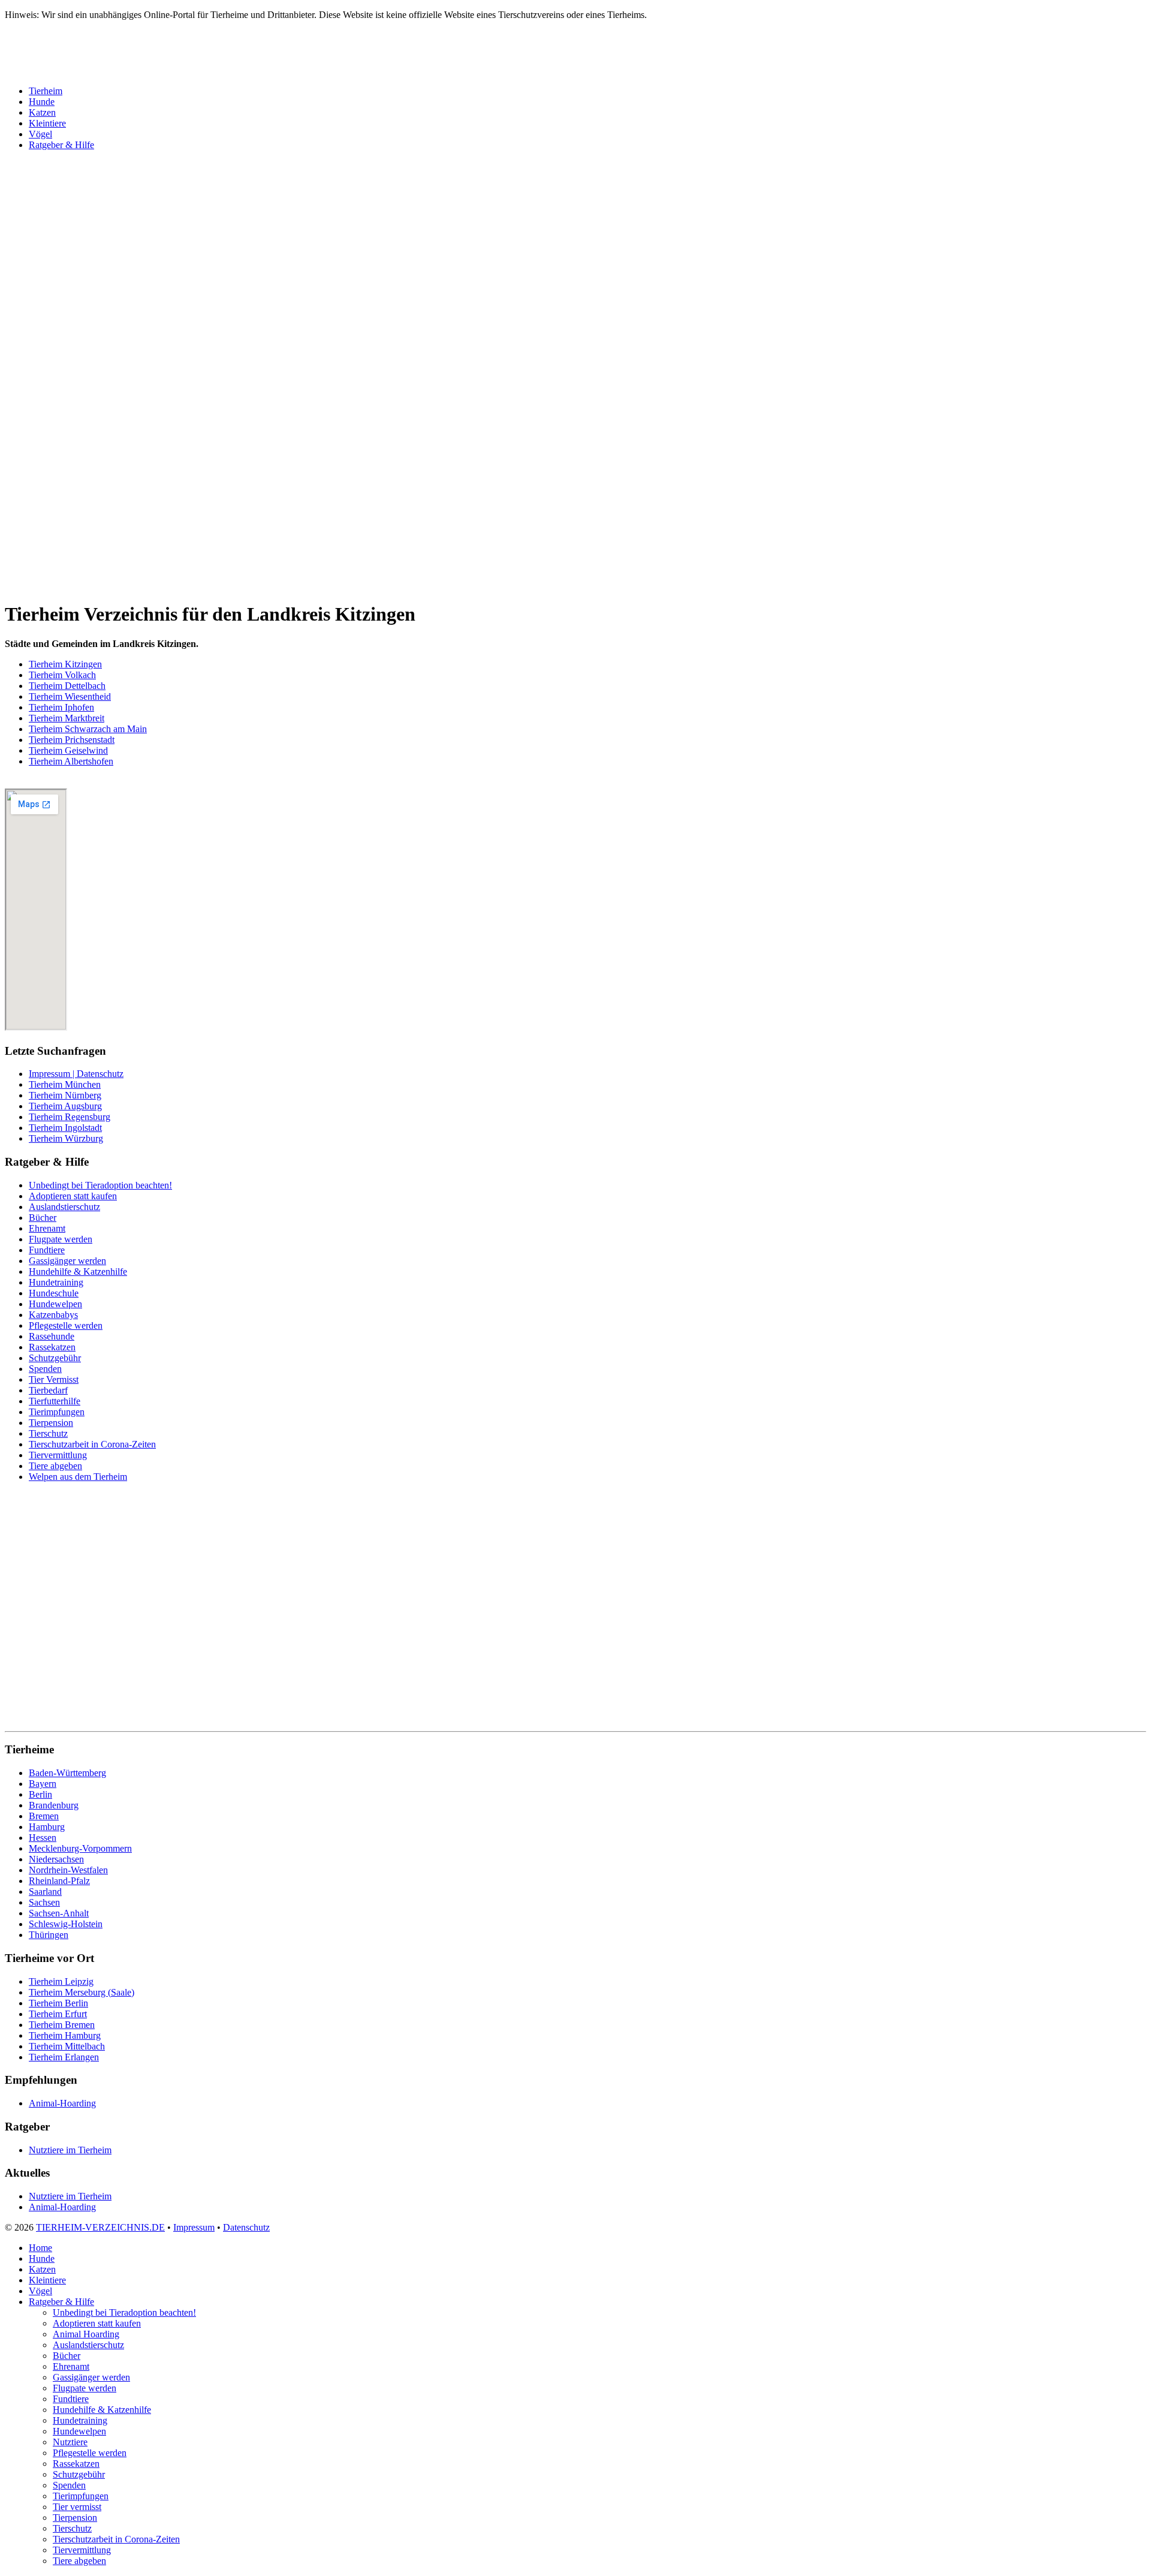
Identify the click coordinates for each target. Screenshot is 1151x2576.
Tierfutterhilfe (55, 1401)
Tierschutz (48, 1433)
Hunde (42, 102)
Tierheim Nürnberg (65, 1095)
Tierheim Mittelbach (67, 2046)
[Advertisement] (364, 336)
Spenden (45, 1369)
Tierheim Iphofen (61, 707)
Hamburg (47, 1827)
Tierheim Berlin (58, 2003)
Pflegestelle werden (66, 1325)
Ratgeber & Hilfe (61, 145)
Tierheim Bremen (62, 2025)
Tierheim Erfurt (58, 2014)
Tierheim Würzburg (66, 1138)
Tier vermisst (77, 2507)
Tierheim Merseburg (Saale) (82, 1992)
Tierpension (51, 1423)
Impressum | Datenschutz (76, 1074)
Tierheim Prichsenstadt (72, 740)
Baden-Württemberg (67, 1773)
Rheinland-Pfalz (59, 1881)
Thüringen (49, 1935)
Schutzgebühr (55, 1358)
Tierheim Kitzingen (65, 664)
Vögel (40, 134)
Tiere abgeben (55, 1466)
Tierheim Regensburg (70, 1117)
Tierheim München (65, 1084)
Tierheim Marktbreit (67, 718)
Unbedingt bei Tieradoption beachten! (100, 1185)
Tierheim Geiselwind (68, 750)
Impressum (194, 2227)
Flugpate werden (61, 1239)
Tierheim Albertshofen (71, 761)
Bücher (43, 1218)
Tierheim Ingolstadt (65, 1128)
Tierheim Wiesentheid (70, 696)
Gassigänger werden (67, 1261)
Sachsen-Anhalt (59, 1913)
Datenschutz (246, 2227)
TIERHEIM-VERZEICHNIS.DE (100, 2227)
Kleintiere (47, 123)
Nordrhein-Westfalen (68, 1870)
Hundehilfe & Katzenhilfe (78, 1272)
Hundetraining (56, 1282)
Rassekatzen (52, 1347)
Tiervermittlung (58, 1455)
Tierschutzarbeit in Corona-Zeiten (92, 1444)
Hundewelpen (55, 1304)
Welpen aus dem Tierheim (78, 1477)
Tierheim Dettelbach (67, 686)
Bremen (44, 1816)
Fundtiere (47, 1250)
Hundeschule (54, 1293)
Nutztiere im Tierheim (70, 2150)
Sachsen (44, 1902)
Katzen (42, 112)
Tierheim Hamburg (65, 2035)
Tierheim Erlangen (64, 2057)
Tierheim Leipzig (61, 1981)
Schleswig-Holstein (66, 1924)
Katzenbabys (53, 1315)
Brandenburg (54, 1805)
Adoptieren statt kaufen (73, 1196)
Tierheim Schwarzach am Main (88, 729)
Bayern (43, 1784)
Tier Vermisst (54, 1379)
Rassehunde (52, 1336)
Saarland (45, 1892)
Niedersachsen (56, 1859)
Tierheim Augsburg (65, 1106)
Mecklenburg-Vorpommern (80, 1848)
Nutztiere (70, 2442)
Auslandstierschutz (64, 1207)
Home (40, 2248)
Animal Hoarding (86, 2334)
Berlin (40, 1794)
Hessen (43, 1838)
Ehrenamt (47, 1228)
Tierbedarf (48, 1390)
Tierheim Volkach (62, 675)
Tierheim (46, 91)
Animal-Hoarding (62, 2103)
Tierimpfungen (57, 1412)
